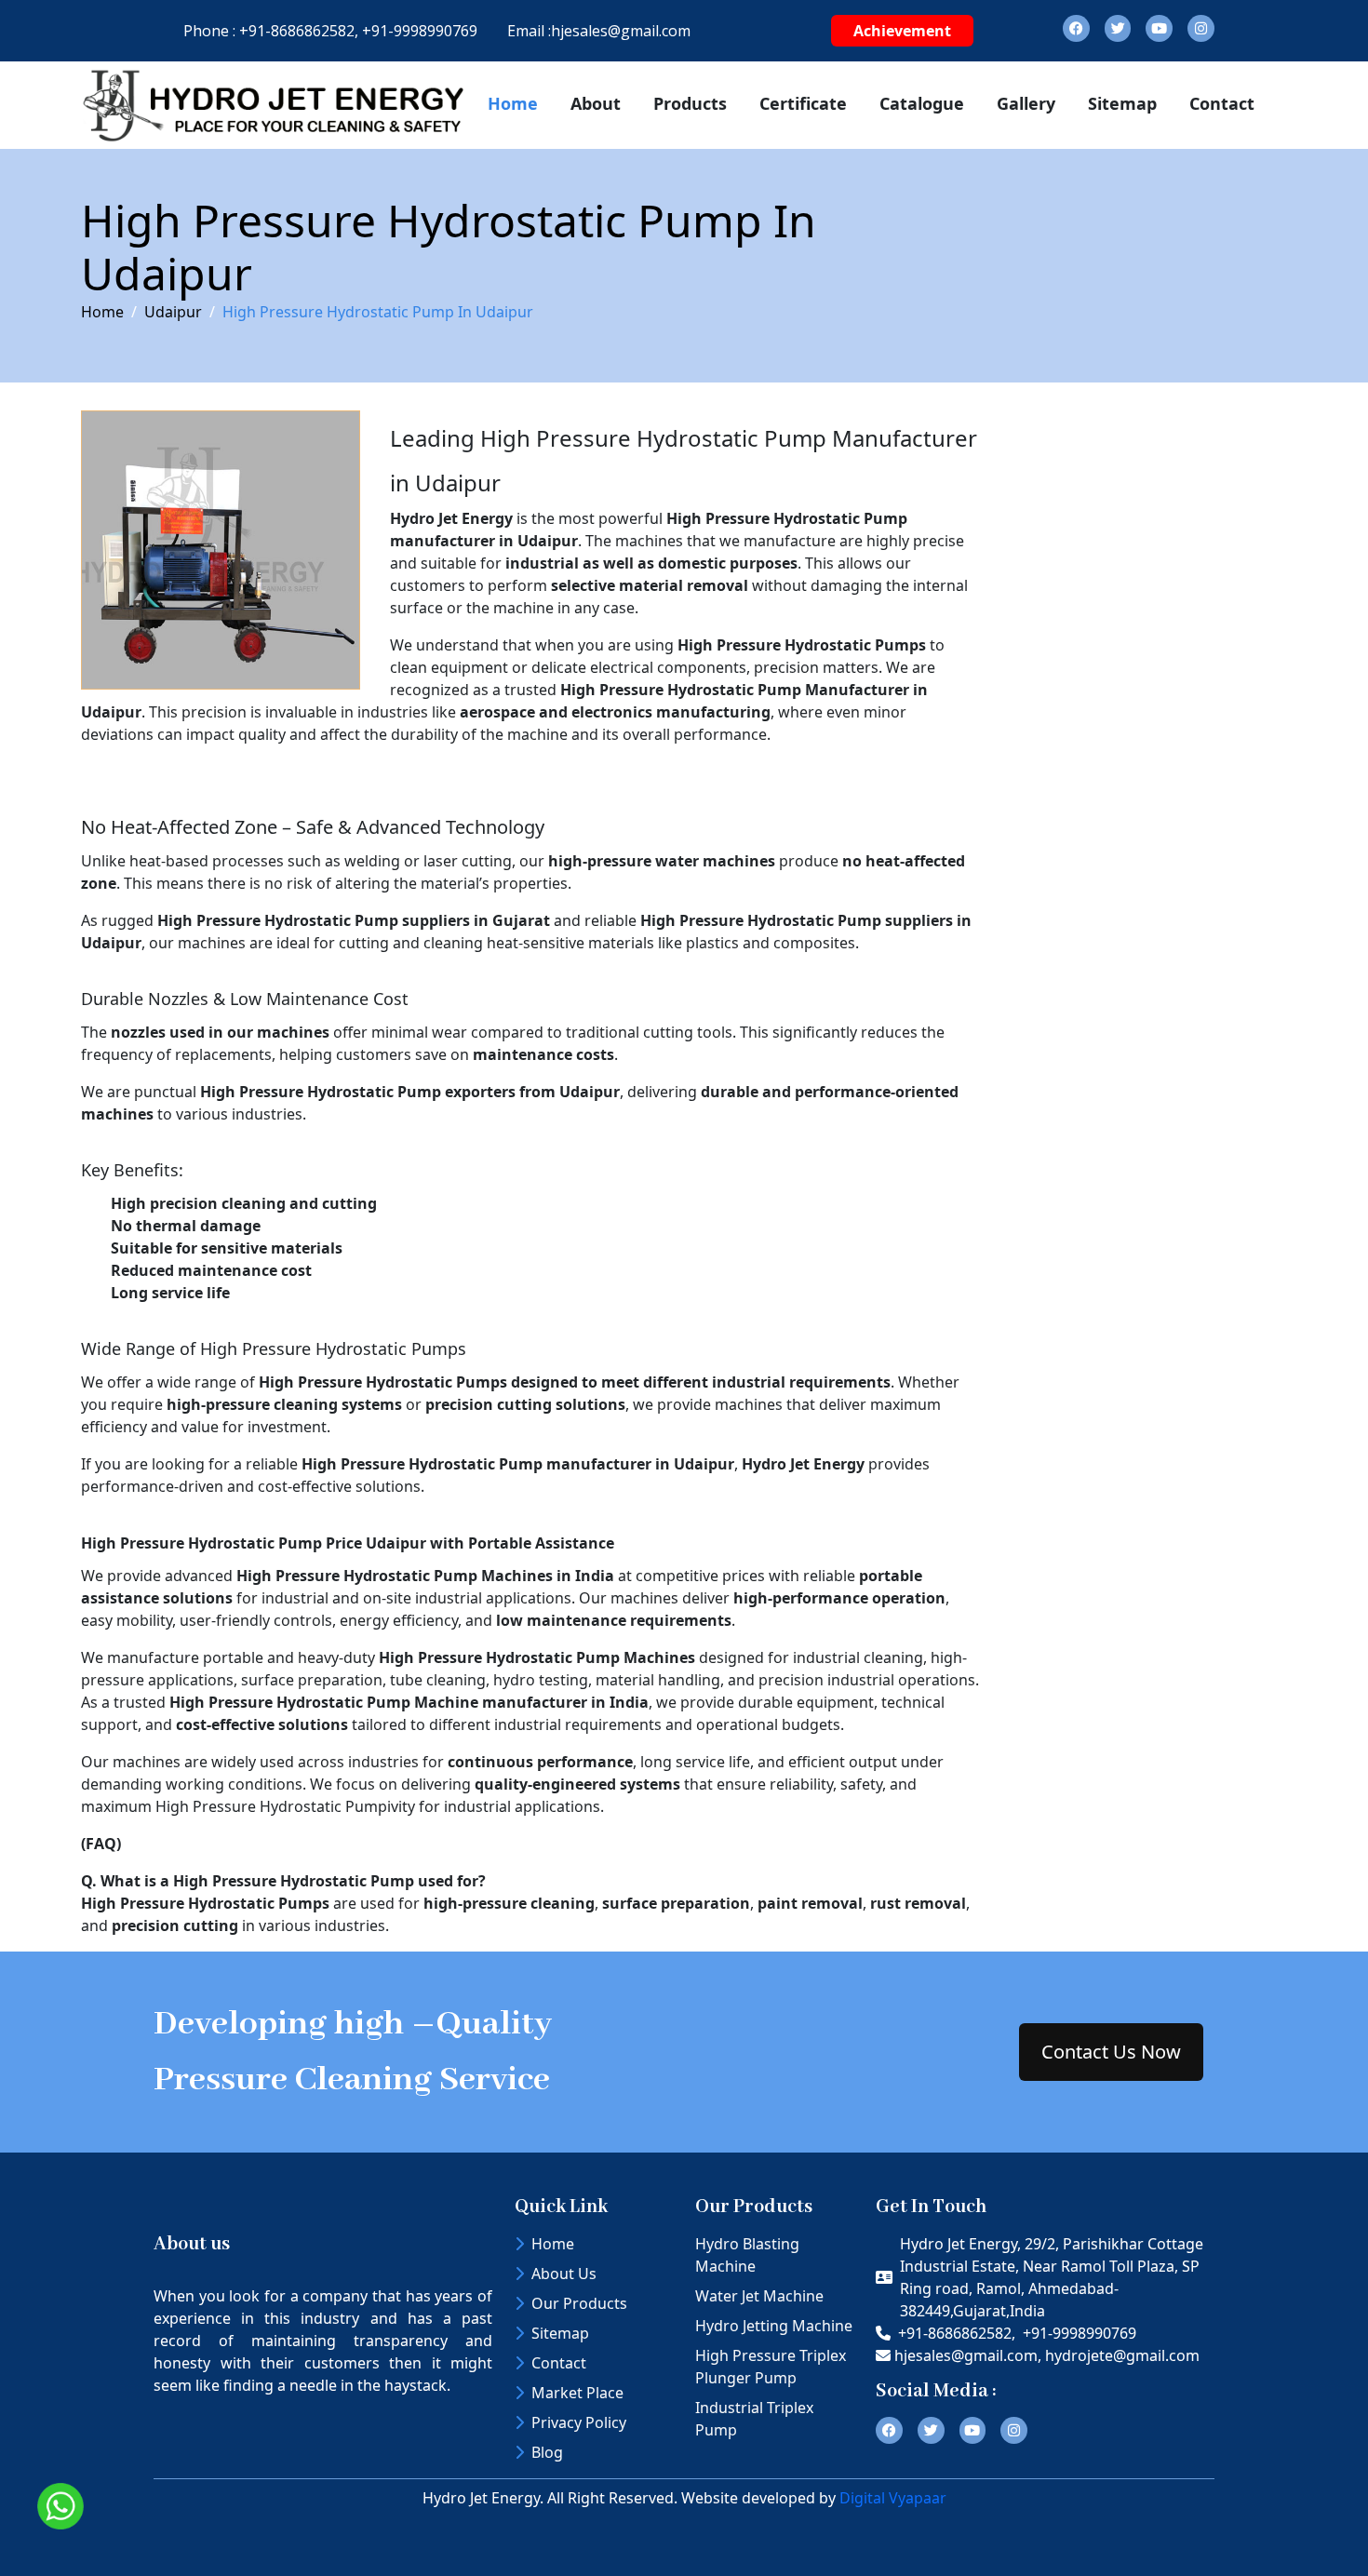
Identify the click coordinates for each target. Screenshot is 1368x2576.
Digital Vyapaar (893, 2498)
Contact (1222, 103)
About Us (564, 2274)
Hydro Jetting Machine (774, 2326)
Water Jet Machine (759, 2296)
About (596, 103)
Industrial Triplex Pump (754, 2419)
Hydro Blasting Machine (747, 2255)
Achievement (902, 31)
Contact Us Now (1111, 2052)
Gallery (1026, 103)
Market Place (577, 2393)
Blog (547, 2452)
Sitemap (1122, 103)
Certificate (803, 103)
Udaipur (173, 312)
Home (513, 103)
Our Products (579, 2303)
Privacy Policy (579, 2422)
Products (690, 103)
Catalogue (922, 103)
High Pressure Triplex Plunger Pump (771, 2367)
